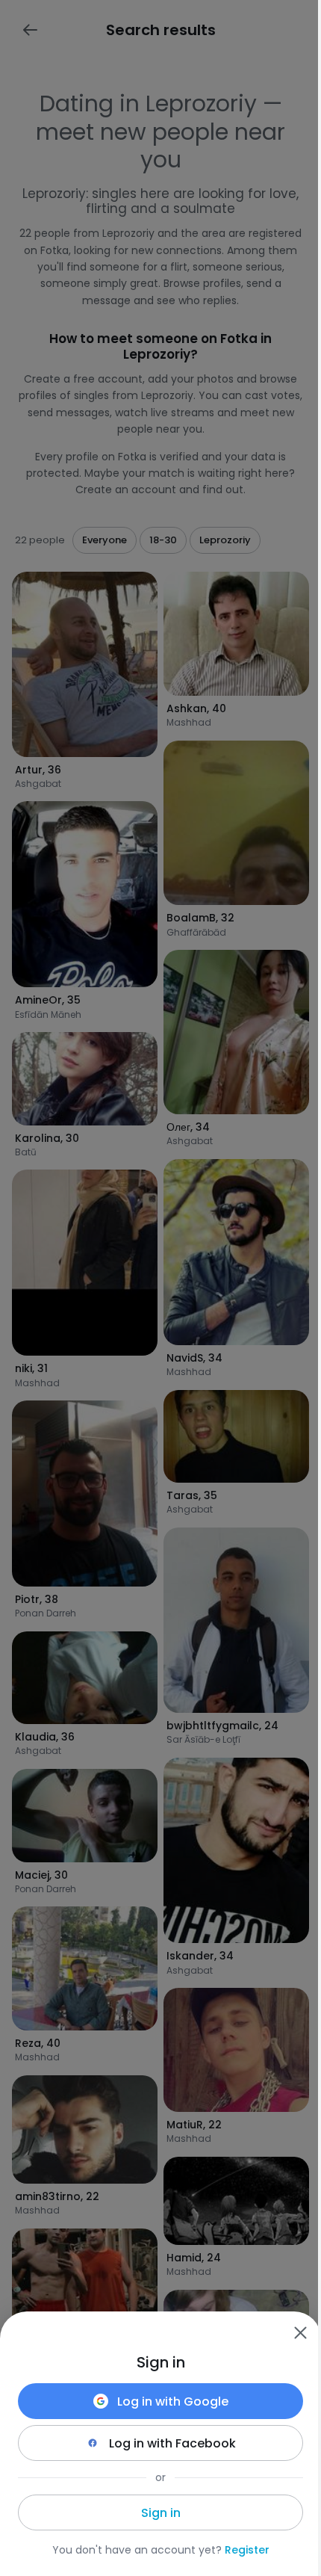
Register (247, 2550)
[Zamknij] (300, 2332)
